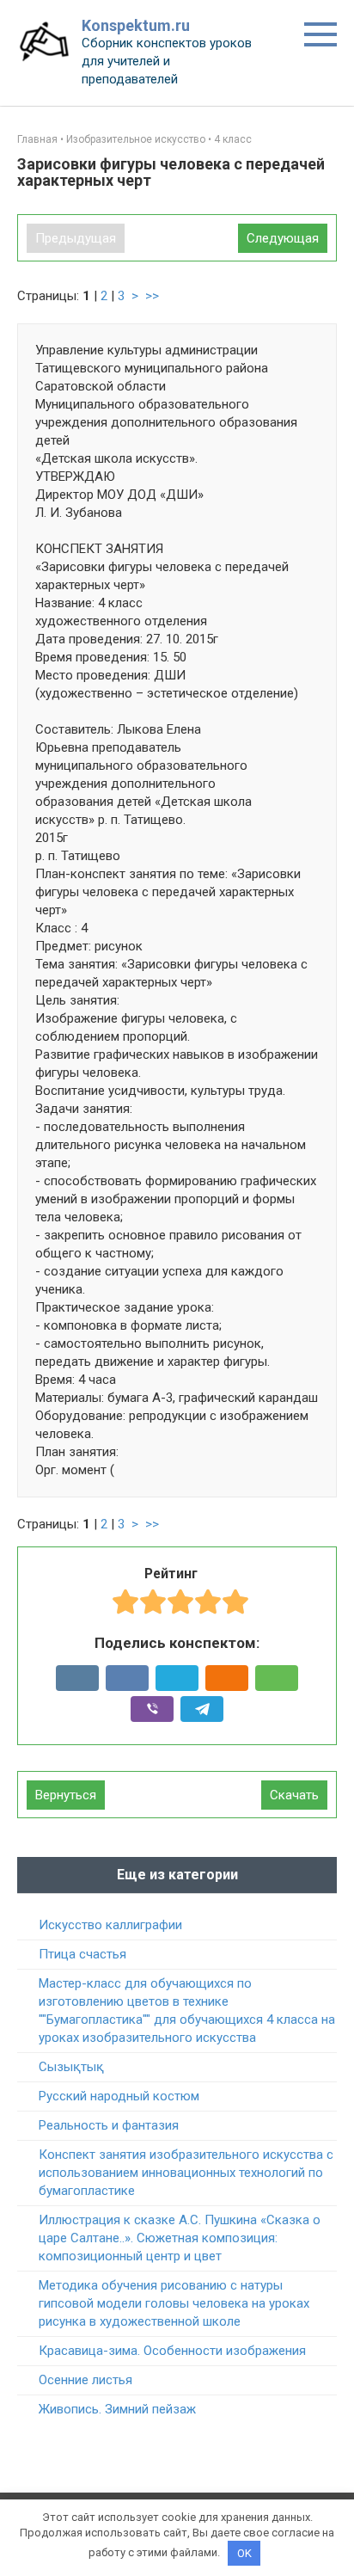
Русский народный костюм (119, 2096)
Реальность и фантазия (109, 2125)
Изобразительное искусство (136, 139)
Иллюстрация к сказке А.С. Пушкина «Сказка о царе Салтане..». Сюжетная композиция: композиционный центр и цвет (180, 2238)
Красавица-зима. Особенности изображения (172, 2351)
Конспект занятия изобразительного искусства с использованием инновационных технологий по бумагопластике (186, 2173)
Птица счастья (82, 1954)
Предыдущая (76, 238)
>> (152, 296)
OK (244, 2553)
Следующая (283, 238)
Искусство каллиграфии (110, 1925)
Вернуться (66, 1795)
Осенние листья (85, 2380)
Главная (37, 139)
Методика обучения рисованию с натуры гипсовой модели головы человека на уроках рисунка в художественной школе (174, 2303)
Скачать (294, 1795)
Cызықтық (71, 2067)
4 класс (233, 139)
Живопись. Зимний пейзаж (117, 2409)
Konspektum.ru (136, 25)
